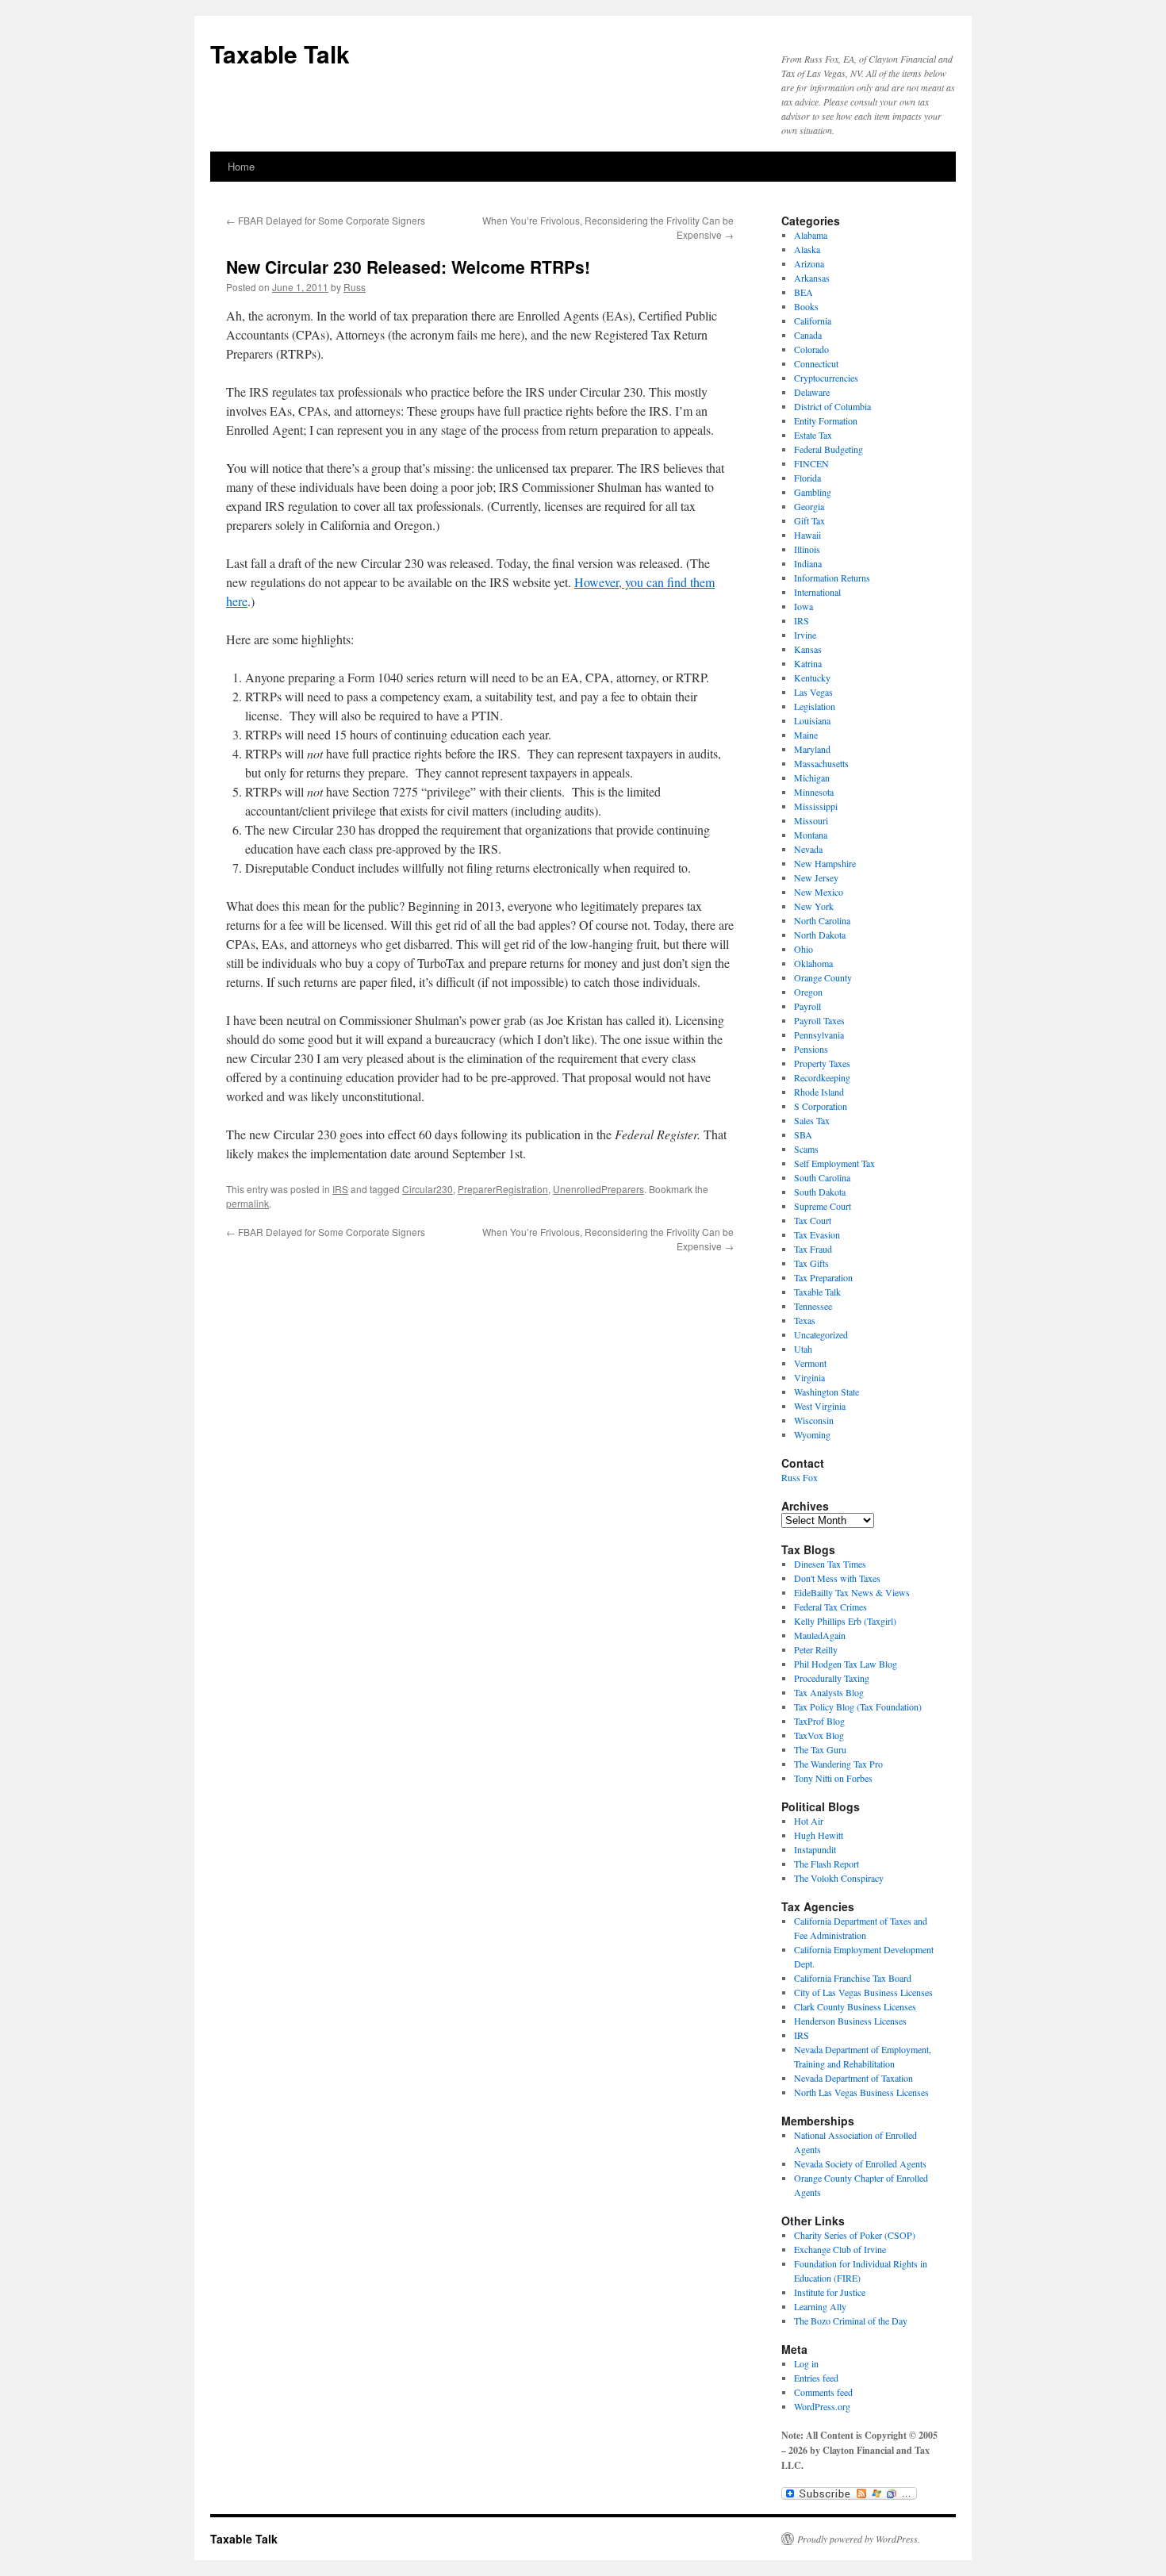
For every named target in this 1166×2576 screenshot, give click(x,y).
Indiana (808, 563)
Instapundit (815, 1849)
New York (814, 906)
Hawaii (807, 535)
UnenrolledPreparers (598, 1189)
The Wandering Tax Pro (838, 1764)
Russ (355, 287)
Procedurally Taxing (832, 1678)
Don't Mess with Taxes (837, 1578)
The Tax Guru (820, 1749)
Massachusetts (821, 763)
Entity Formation (826, 420)
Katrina (808, 663)
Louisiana (812, 720)
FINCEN (811, 463)
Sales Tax (812, 1120)
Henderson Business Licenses (850, 2021)
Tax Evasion (817, 1234)
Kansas (808, 649)
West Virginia (820, 1406)
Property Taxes (822, 1063)
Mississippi (816, 806)
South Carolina (822, 1177)
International (817, 592)
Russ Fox (800, 1477)
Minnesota (814, 792)
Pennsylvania (819, 1035)
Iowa (804, 606)
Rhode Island (819, 1092)
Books (806, 306)
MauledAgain (820, 1635)
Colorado (811, 349)
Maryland (812, 749)
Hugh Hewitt (819, 1835)
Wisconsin (814, 1420)
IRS (340, 1189)
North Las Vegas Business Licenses (861, 2092)
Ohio (804, 949)
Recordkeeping (822, 1077)
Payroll (807, 1006)
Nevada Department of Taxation (853, 2078)
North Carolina (822, 920)
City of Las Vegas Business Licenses (863, 1992)
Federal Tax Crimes (830, 1607)
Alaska (807, 249)
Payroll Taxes (819, 1020)
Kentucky (812, 678)
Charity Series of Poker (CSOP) (855, 2235)
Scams (806, 1149)
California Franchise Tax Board (853, 1978)
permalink (247, 1203)
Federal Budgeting (828, 449)
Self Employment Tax (834, 1163)
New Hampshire (825, 863)
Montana (811, 835)
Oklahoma (813, 963)
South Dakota (820, 1192)
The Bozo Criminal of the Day (851, 2321)
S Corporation (821, 1106)
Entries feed (816, 2378)
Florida (807, 478)
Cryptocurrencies (826, 378)
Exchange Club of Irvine (840, 2249)
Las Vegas (813, 692)
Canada (808, 335)
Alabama (811, 235)
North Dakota (820, 935)
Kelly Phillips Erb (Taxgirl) (845, 1621)
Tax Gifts (811, 1263)
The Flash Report (827, 1864)
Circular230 (428, 1189)
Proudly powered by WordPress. (859, 2539)
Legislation (815, 706)
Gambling (813, 492)
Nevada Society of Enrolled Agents (860, 2163)
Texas (805, 1320)
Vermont (810, 1363)
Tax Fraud (813, 1249)
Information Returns (832, 578)
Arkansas (812, 278)
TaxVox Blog (819, 1735)
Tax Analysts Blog (829, 1692)
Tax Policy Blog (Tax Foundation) (858, 1706)
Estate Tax (813, 435)
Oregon (808, 992)
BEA (804, 292)
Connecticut (816, 363)
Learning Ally (820, 2306)
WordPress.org (822, 2406)
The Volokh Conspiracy (839, 1878)
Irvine (805, 635)
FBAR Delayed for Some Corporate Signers (326, 220)
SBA (803, 1134)
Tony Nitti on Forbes (833, 1778)
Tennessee (813, 1306)
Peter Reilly (816, 1649)
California (813, 321)
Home (241, 166)
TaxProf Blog (819, 1721)
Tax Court (813, 1220)
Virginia (809, 1377)
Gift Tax (809, 520)
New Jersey (816, 877)
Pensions (811, 1049)
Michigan (812, 777)
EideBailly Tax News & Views (852, 1592)
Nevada (808, 849)
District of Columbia (832, 406)
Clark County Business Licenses (855, 2006)
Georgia (809, 506)
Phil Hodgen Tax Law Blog (846, 1664)
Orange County (823, 977)
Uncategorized (821, 1334)
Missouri (811, 820)
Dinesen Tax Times (830, 1564)
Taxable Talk (280, 54)
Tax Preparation (823, 1277)
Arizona (809, 263)
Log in (806, 2363)
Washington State (827, 1392)
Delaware (812, 392)
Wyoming (812, 1434)
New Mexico (819, 892)
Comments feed (823, 2392)
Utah (803, 1349)
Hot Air (809, 1821)
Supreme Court (823, 1206)
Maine (806, 735)
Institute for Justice (830, 2292)
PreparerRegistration (503, 1189)
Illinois (807, 549)
